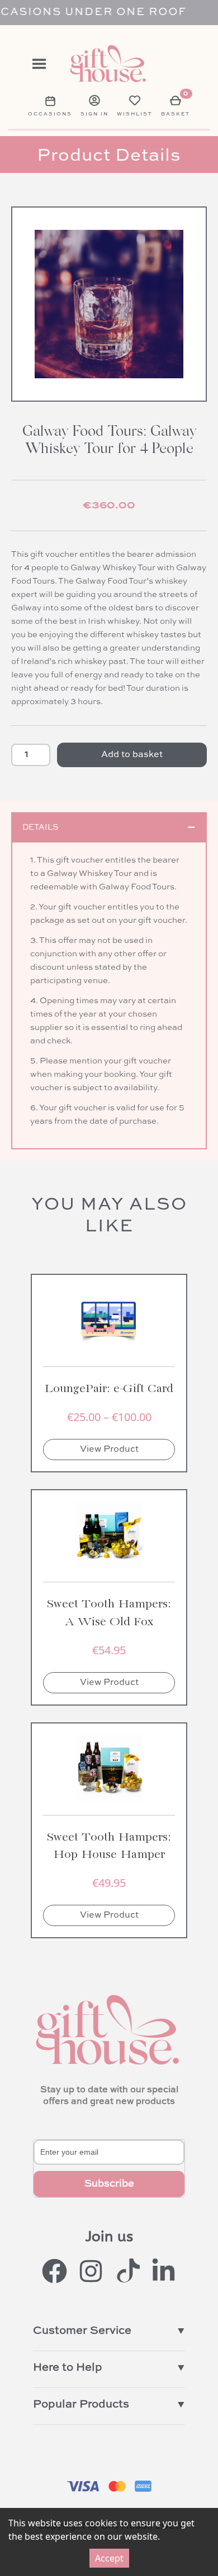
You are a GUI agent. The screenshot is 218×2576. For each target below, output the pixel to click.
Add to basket (132, 755)
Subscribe (109, 2184)
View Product (109, 1450)
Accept (109, 2558)
